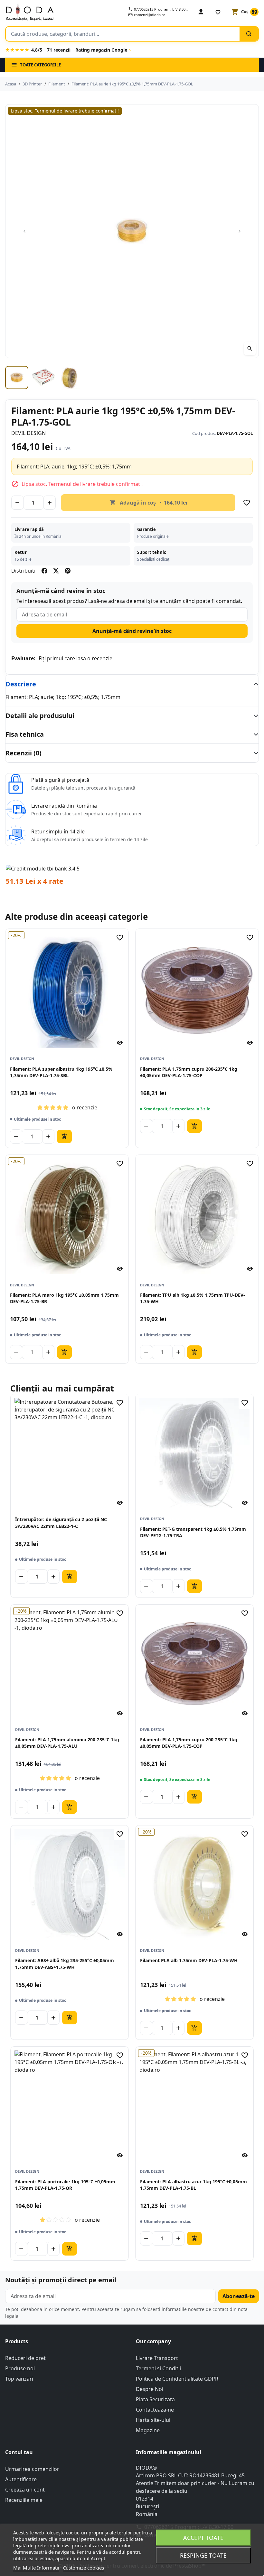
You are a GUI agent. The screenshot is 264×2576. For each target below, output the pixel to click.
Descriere (21, 684)
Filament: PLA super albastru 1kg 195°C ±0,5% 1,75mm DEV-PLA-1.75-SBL (61, 1072)
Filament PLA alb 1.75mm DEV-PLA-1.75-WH (189, 1960)
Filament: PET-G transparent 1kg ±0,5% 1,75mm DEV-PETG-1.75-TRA (193, 1532)
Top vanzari (19, 2379)
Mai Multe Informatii (36, 2568)
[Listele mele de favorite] (218, 12)
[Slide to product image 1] (17, 378)
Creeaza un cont (25, 2490)
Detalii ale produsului (40, 716)
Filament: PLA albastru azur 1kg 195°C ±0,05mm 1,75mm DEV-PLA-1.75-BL (193, 2185)
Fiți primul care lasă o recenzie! (76, 658)
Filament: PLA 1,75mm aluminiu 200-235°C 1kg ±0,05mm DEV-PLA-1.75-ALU (67, 1743)
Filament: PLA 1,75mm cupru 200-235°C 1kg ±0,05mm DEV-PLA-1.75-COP (189, 1072)
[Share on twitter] (56, 571)
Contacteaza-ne (155, 2410)
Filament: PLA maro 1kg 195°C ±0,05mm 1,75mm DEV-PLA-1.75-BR (64, 1298)
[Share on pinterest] (68, 571)
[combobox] (123, 34)
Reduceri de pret (25, 2358)
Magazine (148, 2430)
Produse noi (20, 2368)
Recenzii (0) (24, 753)
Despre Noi (150, 2389)
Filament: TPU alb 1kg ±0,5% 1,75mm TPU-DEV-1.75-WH (193, 1298)
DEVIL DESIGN (28, 433)
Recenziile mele (24, 2500)
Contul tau (19, 2452)
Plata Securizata (155, 2399)
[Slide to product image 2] (43, 378)
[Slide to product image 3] (70, 378)
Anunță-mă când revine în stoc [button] (132, 631)
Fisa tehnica (25, 734)
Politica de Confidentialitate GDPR (177, 2379)
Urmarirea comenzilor (32, 2469)
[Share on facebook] (44, 571)
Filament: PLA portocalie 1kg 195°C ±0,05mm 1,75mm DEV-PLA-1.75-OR (65, 2185)
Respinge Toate (203, 2555)
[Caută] (249, 34)
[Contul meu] (201, 12)
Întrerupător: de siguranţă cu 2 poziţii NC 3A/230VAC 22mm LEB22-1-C (61, 1523)
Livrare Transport (157, 2358)
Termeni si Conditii (158, 2368)
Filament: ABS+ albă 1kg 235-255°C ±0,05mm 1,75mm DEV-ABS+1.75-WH (65, 1964)
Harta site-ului (153, 2420)
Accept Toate (203, 2538)
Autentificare (21, 2479)
